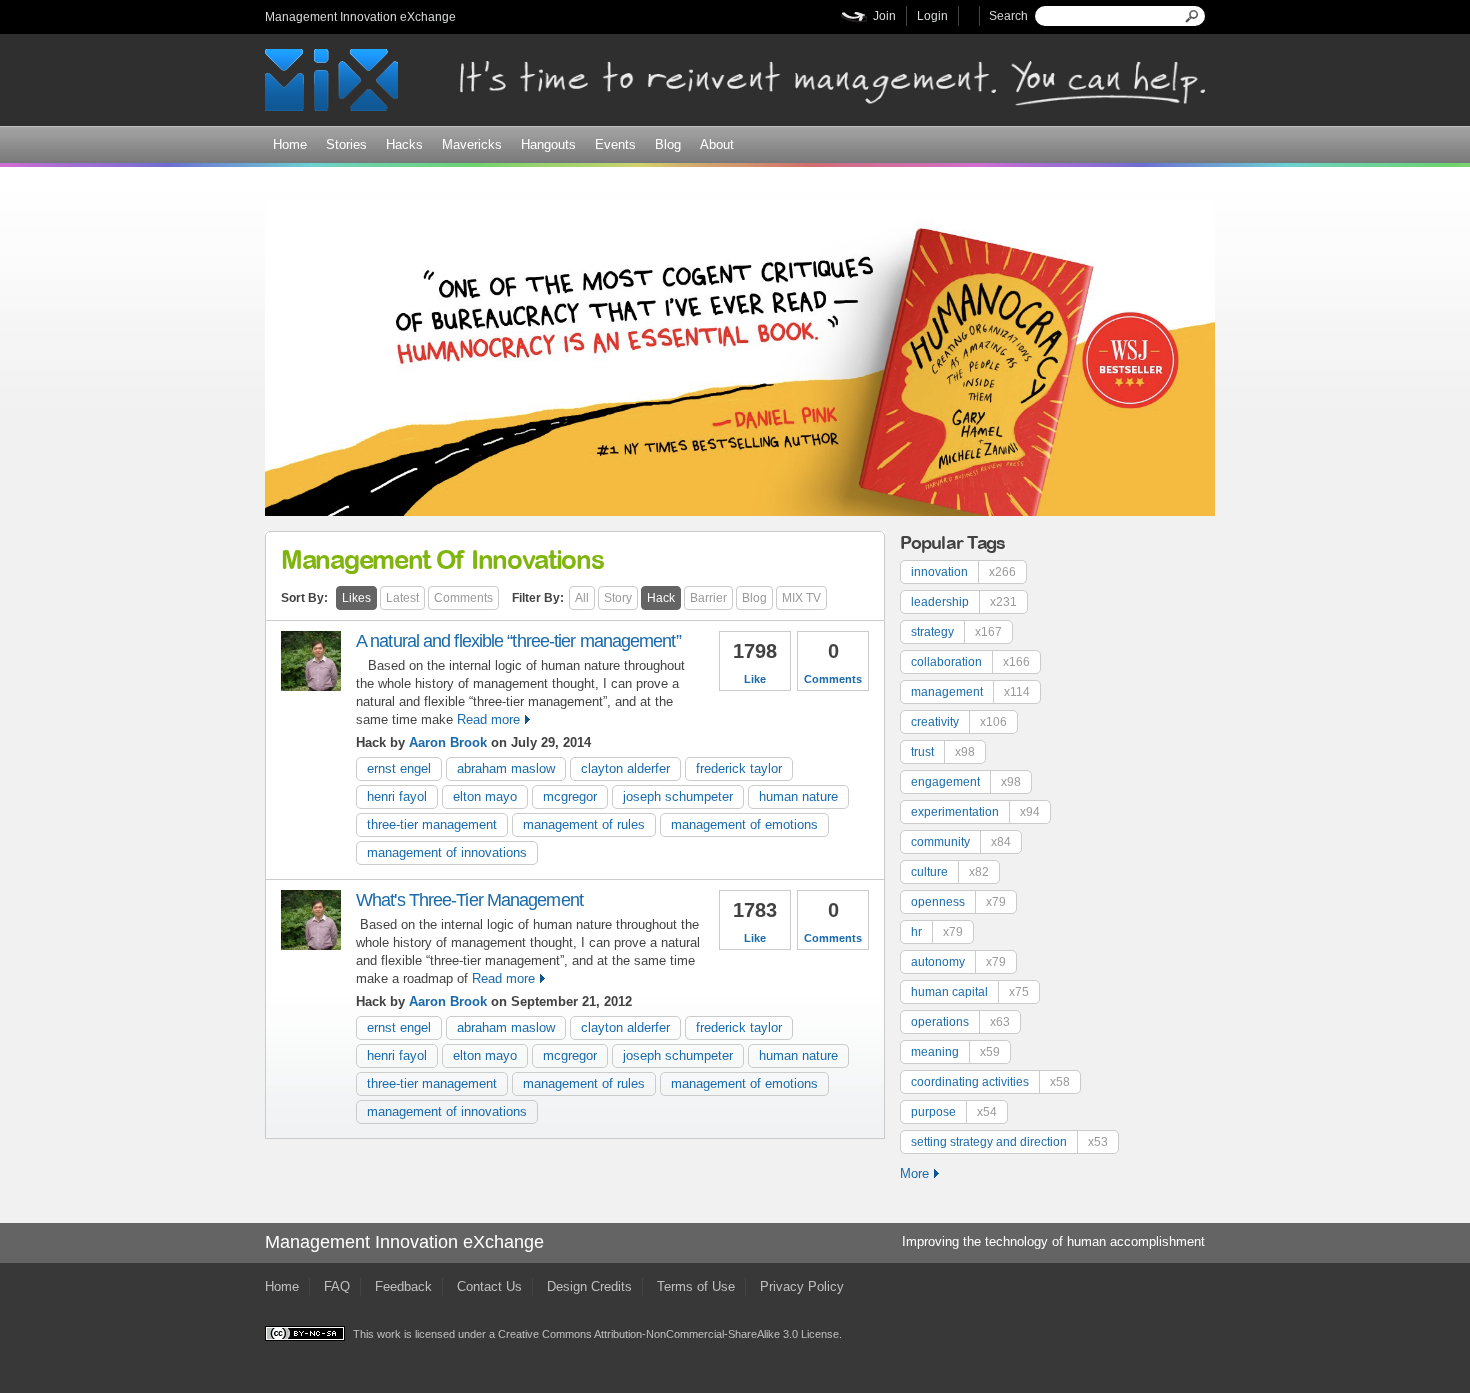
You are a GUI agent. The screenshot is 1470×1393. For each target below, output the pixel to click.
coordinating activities (990, 1082)
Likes (356, 598)
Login (932, 16)
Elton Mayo (485, 796)
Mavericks (472, 144)
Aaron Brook (448, 742)
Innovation (963, 572)
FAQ (337, 1286)
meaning (955, 1052)
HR (937, 932)
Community (961, 842)
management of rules (584, 824)
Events (615, 144)
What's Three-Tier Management (469, 900)
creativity (959, 722)
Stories (346, 144)
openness (958, 902)
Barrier (708, 598)
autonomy (958, 962)
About (717, 144)
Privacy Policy (802, 1286)
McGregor (570, 796)
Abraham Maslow (506, 768)
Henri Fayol (397, 796)
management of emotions (744, 824)
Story (618, 598)
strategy (956, 632)
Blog (668, 144)
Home (290, 144)
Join (884, 16)
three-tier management (432, 824)
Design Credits (589, 1286)
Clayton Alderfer (625, 768)
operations (960, 1022)
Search (1008, 16)
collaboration (970, 662)
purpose (954, 1112)
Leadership (964, 602)
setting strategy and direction (1009, 1142)
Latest (402, 598)
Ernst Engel (399, 768)
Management (970, 692)
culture (950, 872)
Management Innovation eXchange (360, 17)
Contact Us (489, 1286)
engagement (966, 782)
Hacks (404, 144)
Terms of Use (696, 1286)
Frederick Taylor (739, 768)
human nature (798, 796)
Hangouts (548, 144)
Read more (488, 719)
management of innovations (447, 852)
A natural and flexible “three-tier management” (518, 641)
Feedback (403, 1286)
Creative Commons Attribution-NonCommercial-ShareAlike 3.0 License (668, 1334)
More (914, 1173)
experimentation (975, 812)
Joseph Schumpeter (678, 796)
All (582, 598)
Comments (463, 598)
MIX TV (801, 598)
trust (943, 752)
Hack (661, 598)
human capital (970, 992)
